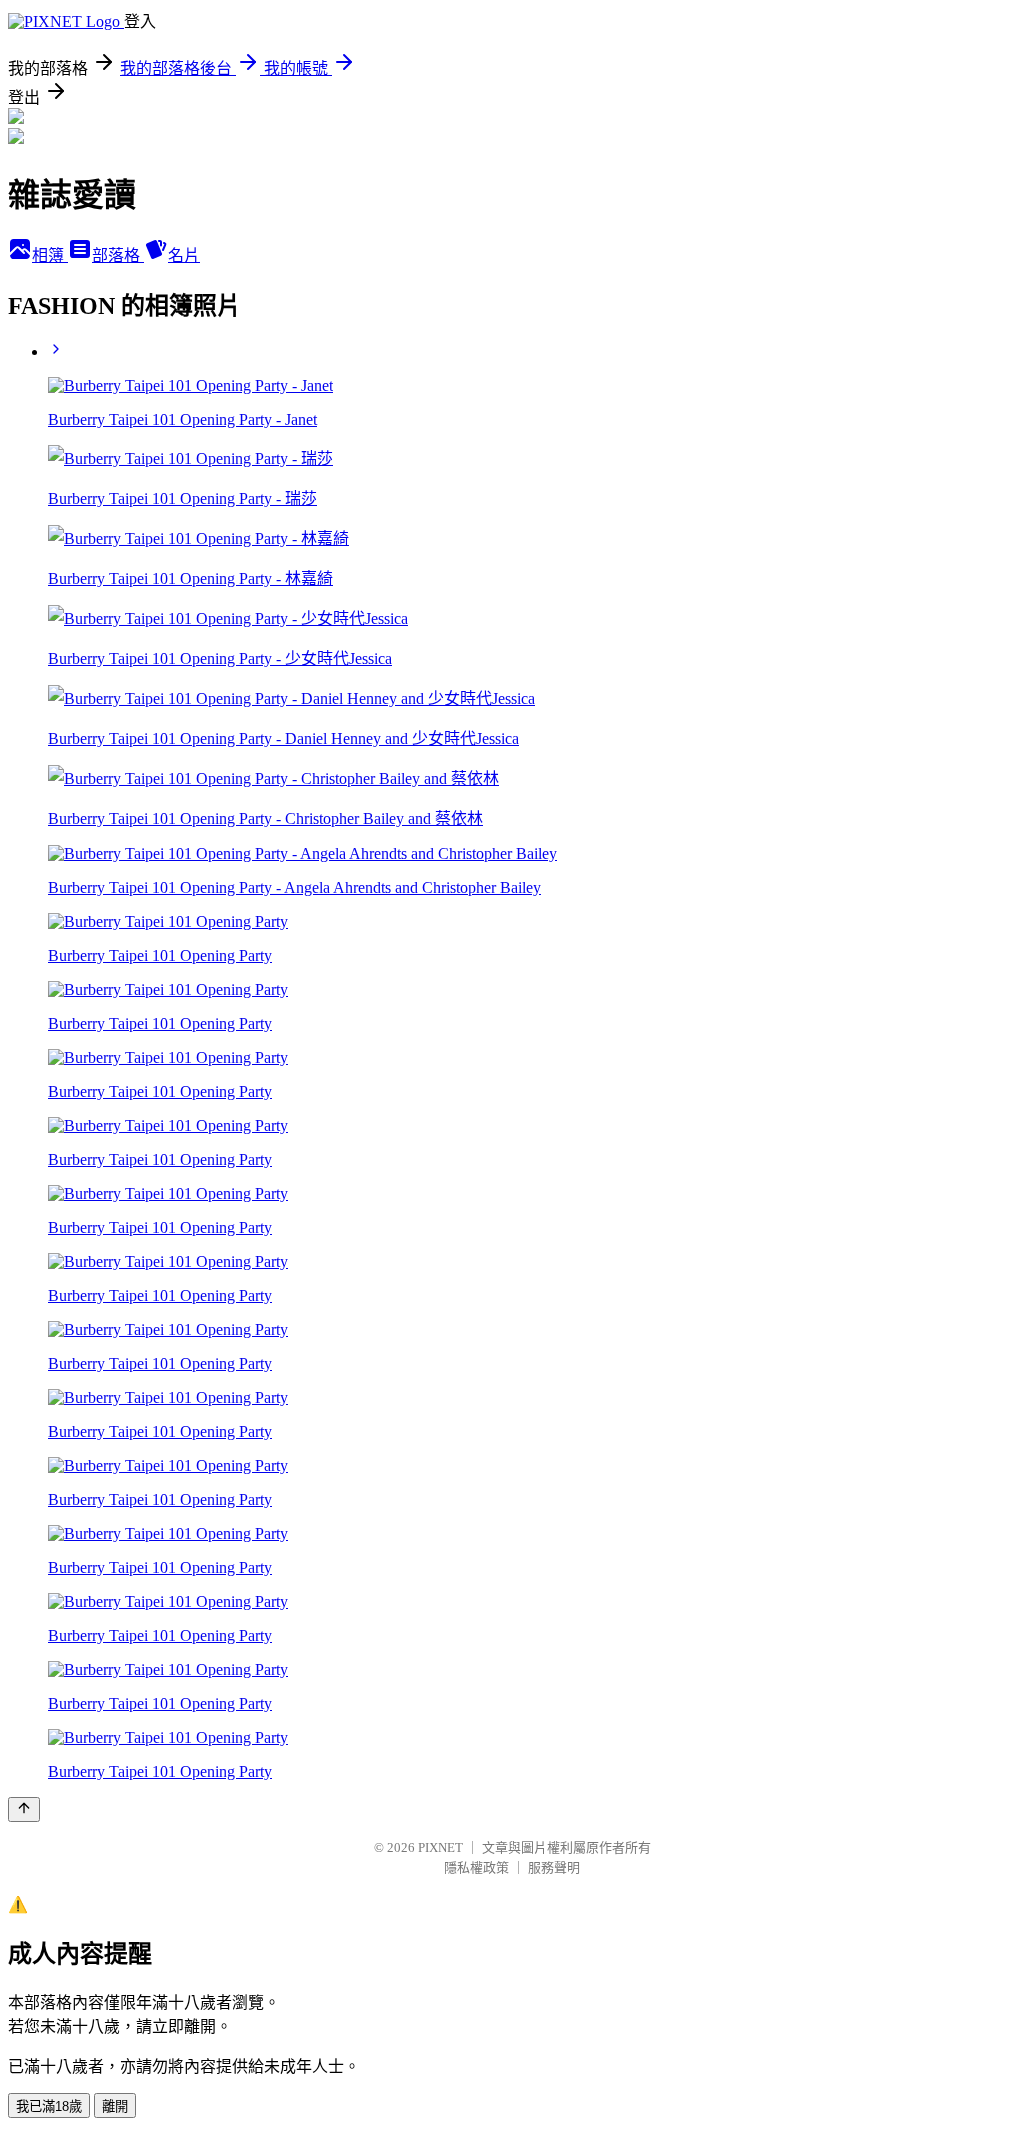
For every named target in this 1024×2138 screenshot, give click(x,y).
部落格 (118, 255)
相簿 (50, 255)
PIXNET (440, 1847)
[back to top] (24, 1809)
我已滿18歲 (49, 2106)
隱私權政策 (476, 1867)
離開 (115, 2106)
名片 (184, 255)
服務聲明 (554, 1867)
